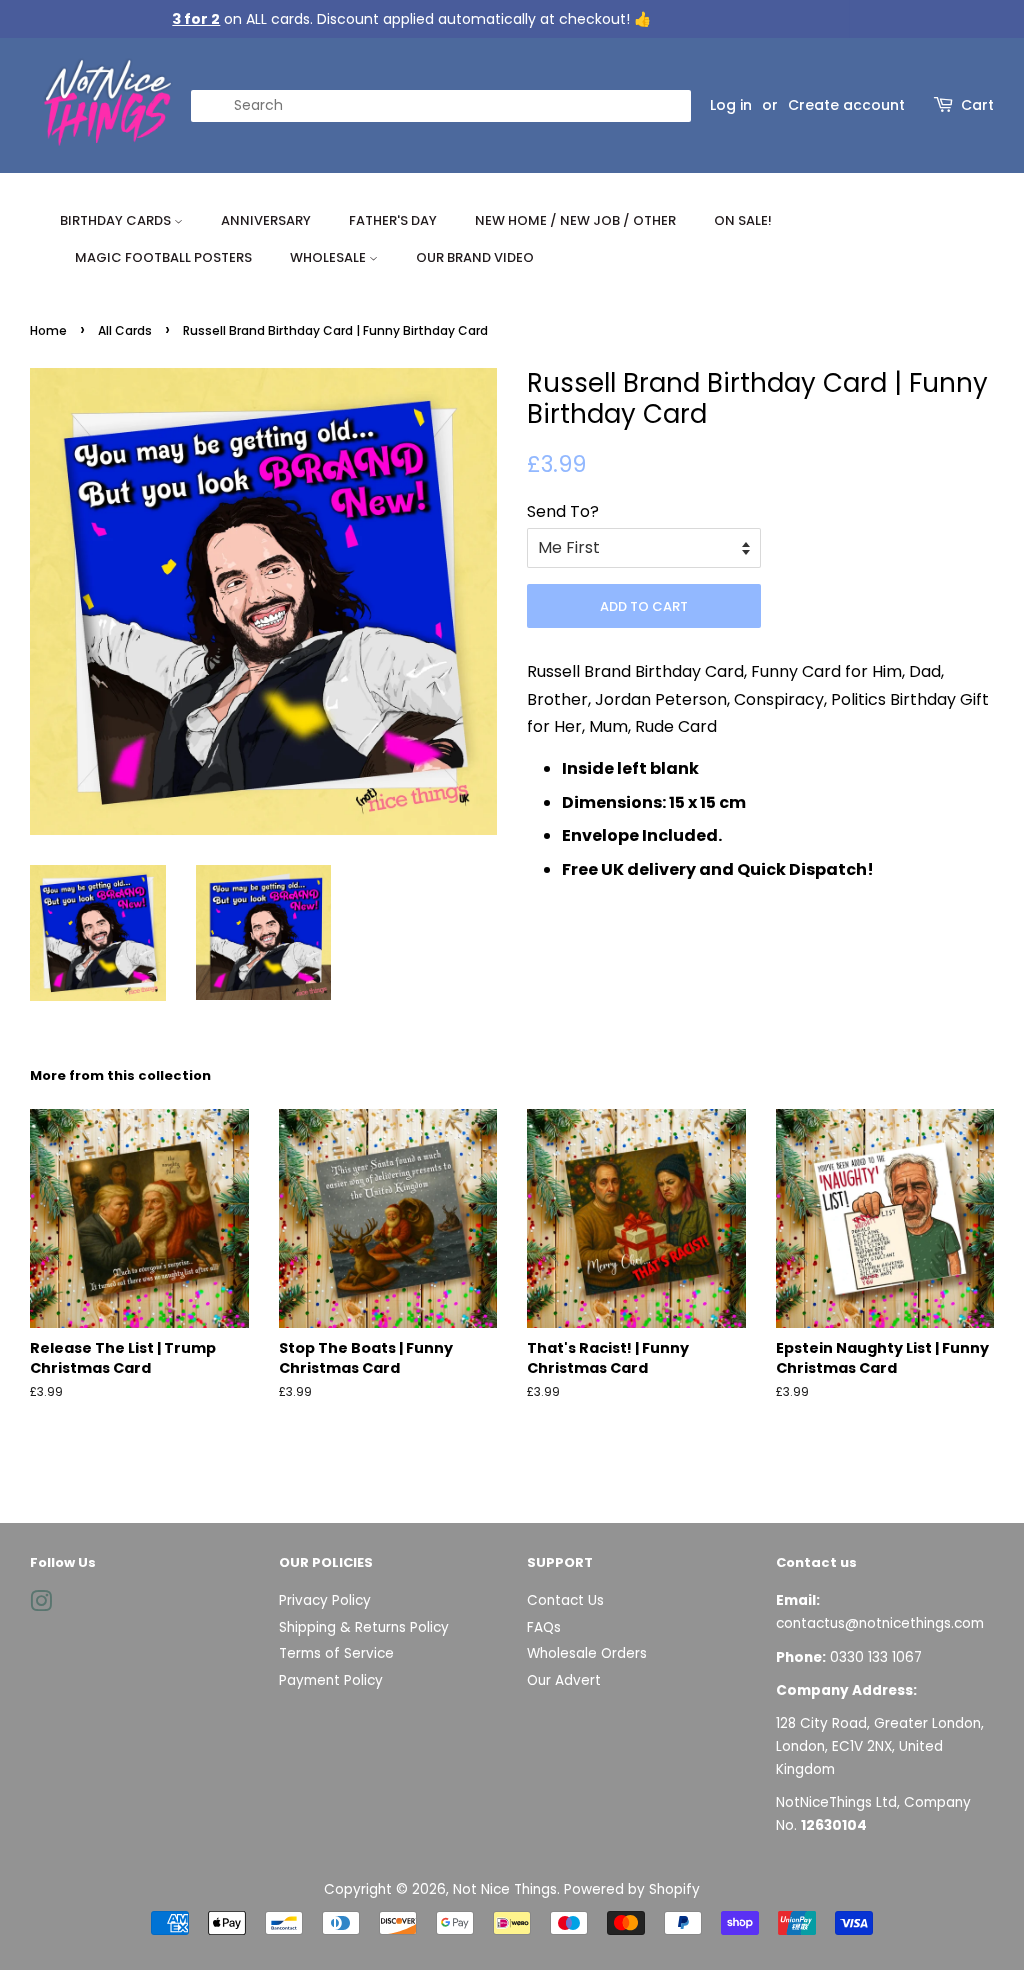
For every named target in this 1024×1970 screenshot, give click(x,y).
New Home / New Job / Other (575, 220)
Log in (731, 105)
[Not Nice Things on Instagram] (41, 1605)
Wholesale (329, 257)
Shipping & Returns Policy (364, 1627)
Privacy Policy (325, 1600)
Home (48, 330)
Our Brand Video (475, 257)
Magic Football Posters (163, 257)
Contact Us (565, 1600)
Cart (977, 105)
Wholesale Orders (587, 1653)
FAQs (544, 1627)
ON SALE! (743, 220)
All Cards (125, 330)
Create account (846, 105)
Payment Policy (331, 1680)
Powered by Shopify (632, 1889)
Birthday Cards (117, 220)
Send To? (563, 511)
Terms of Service (336, 1653)
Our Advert (564, 1680)
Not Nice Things (505, 1889)
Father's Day (393, 220)
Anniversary (266, 220)
